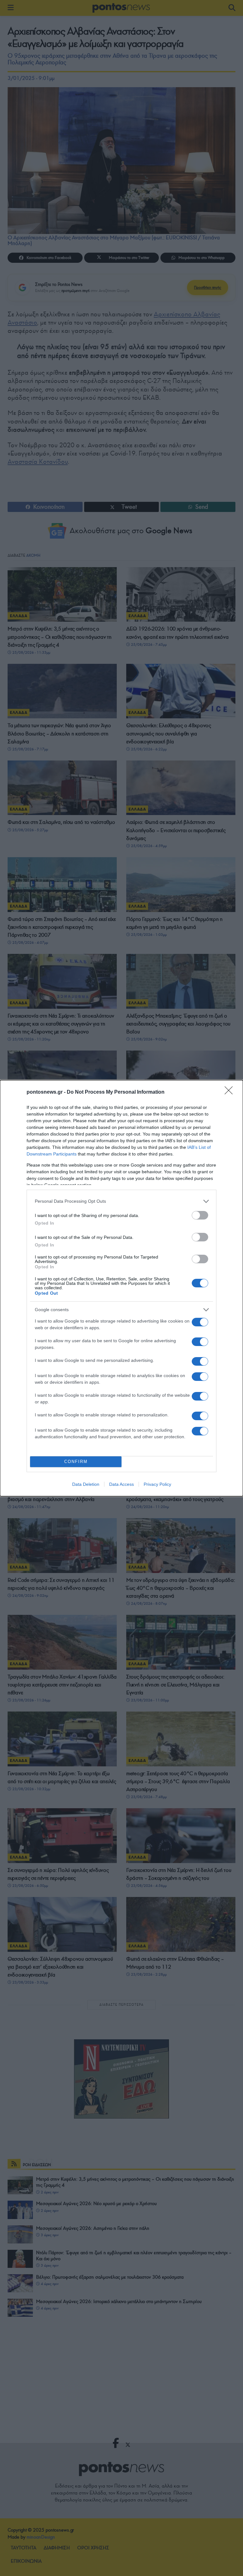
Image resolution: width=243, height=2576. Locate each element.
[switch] (200, 1215)
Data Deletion (86, 1484)
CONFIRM (76, 1462)
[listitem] (121, 1201)
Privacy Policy (157, 1484)
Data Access (121, 1484)
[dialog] (121, 1288)
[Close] (231, 1092)
